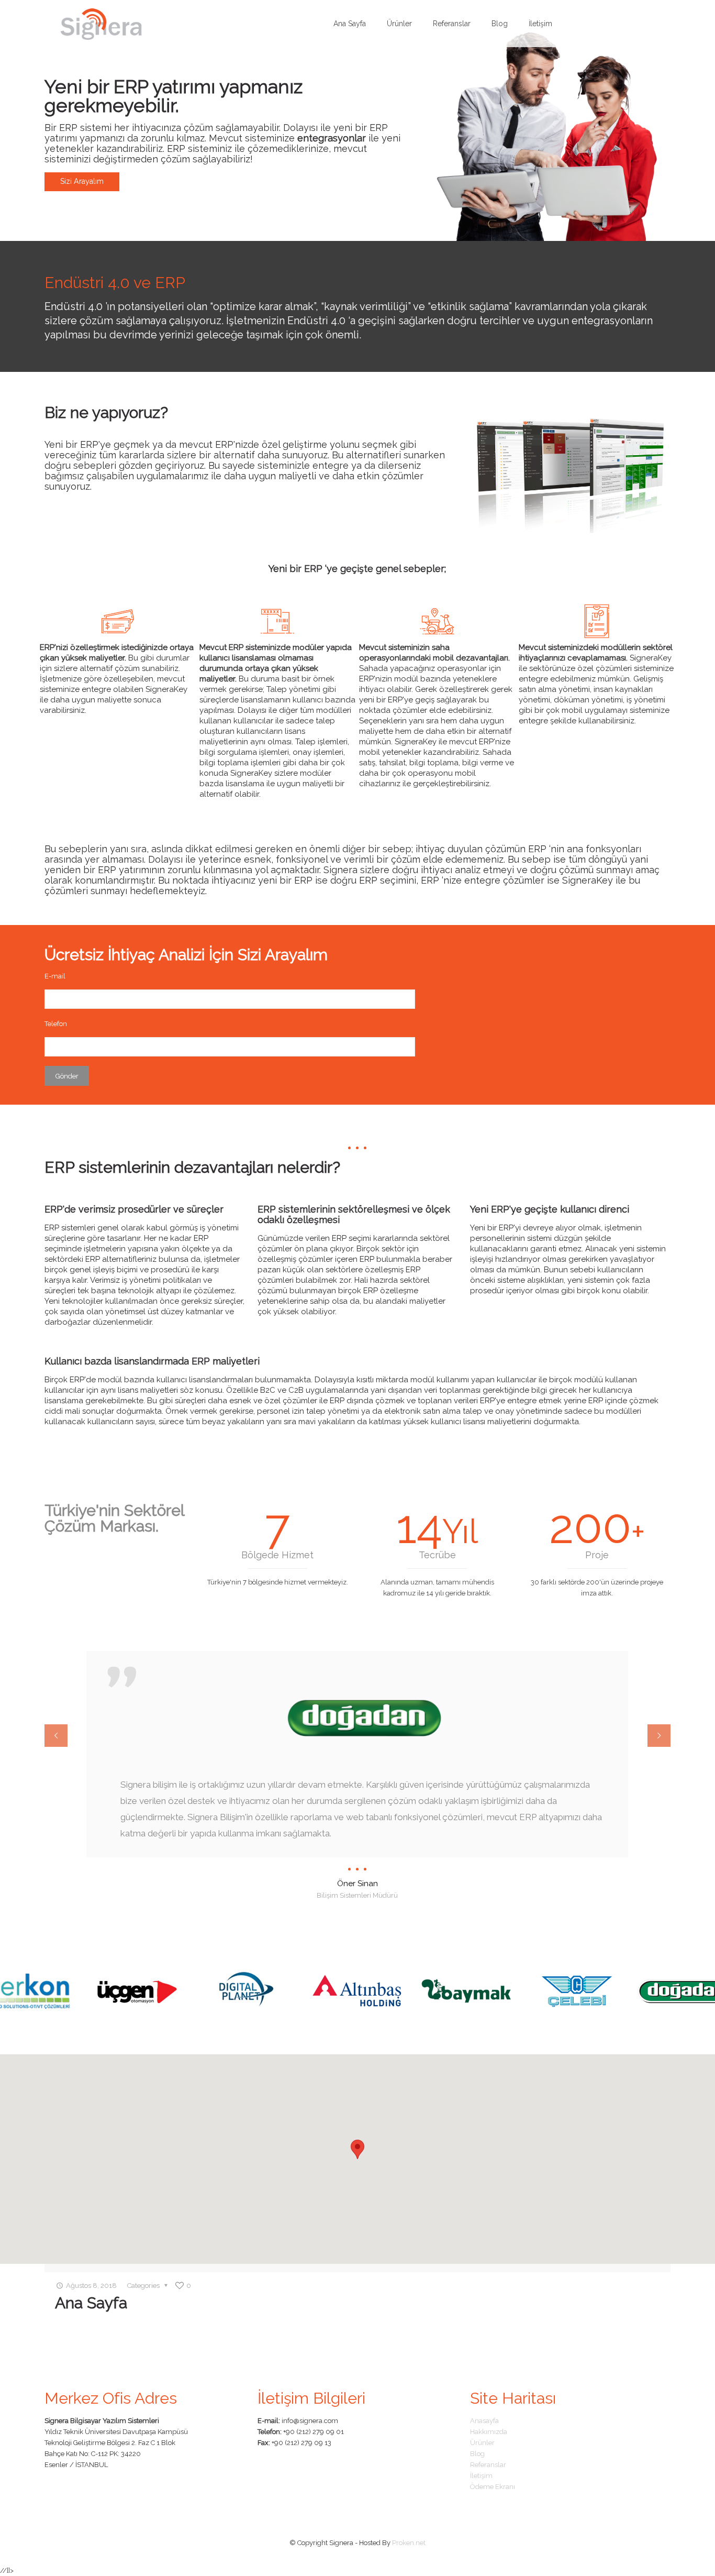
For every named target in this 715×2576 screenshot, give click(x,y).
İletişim (481, 2476)
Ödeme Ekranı (493, 2487)
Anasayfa (484, 2421)
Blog (477, 2454)
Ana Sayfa (91, 2303)
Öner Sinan (357, 1884)
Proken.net (409, 2543)
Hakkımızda (489, 2432)
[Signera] (101, 24)
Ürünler (482, 2443)
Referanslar (488, 2465)
